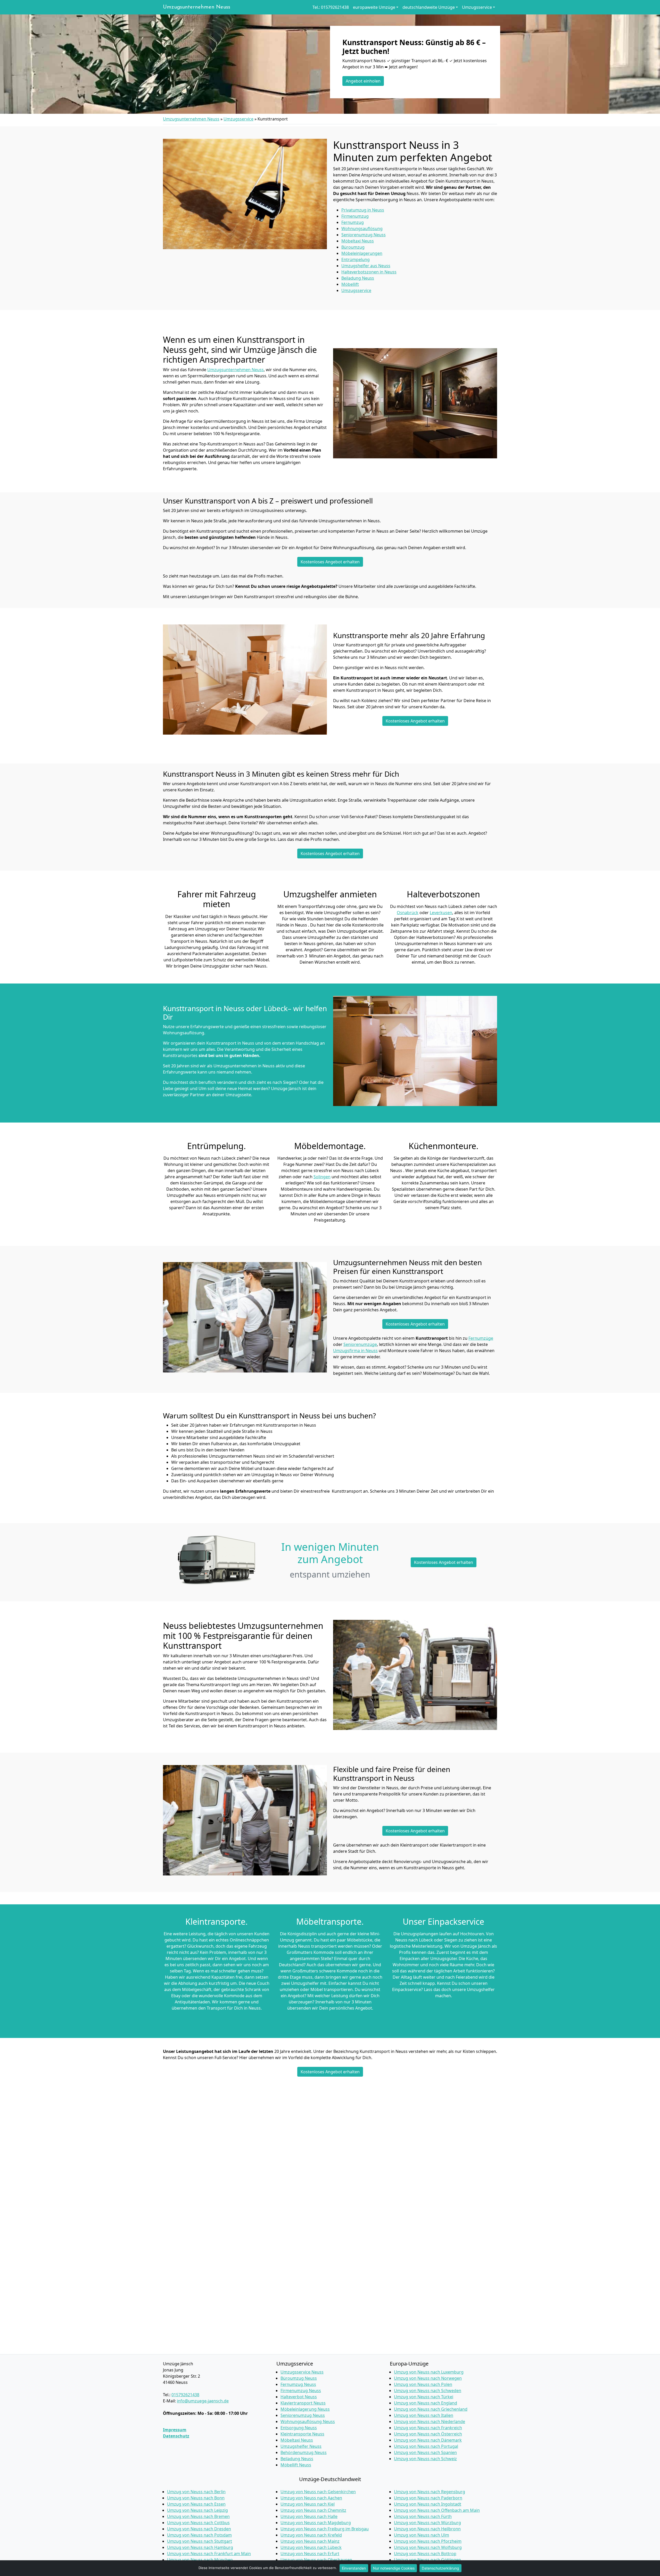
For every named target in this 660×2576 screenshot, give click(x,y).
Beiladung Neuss (297, 2459)
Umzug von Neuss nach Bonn (196, 2498)
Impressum (175, 2430)
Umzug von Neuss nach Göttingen (427, 2560)
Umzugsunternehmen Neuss (197, 7)
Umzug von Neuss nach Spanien (425, 2452)
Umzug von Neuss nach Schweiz (425, 2459)
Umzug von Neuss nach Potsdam (199, 2535)
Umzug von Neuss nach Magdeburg (316, 2523)
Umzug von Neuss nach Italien (424, 2415)
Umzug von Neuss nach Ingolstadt (428, 2504)
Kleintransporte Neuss (302, 2434)
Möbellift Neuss (296, 2465)
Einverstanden (354, 2568)
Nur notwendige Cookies (394, 2568)
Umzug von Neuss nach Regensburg (430, 2492)
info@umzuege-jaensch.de (203, 2401)
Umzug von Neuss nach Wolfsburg (428, 2547)
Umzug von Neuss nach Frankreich (428, 2428)
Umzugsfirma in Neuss (355, 1351)
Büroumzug (353, 247)
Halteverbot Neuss (299, 2397)
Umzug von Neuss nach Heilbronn (427, 2529)
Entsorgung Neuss (299, 2428)
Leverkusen (441, 913)
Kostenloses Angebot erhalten (330, 562)
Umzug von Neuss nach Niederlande (430, 2421)
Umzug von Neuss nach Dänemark (428, 2440)
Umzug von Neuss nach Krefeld (311, 2535)
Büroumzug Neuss (299, 2378)
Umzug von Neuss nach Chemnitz (313, 2510)
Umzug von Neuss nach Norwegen (428, 2378)
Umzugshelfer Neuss (301, 2446)
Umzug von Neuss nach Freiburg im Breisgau (325, 2529)
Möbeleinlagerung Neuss (305, 2409)
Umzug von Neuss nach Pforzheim (428, 2541)
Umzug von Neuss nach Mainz (310, 2541)
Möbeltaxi (358, 241)
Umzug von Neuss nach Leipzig (197, 2510)
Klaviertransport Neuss (303, 2403)
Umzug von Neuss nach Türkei (424, 2397)
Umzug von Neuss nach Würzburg (427, 2523)
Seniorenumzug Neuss (303, 2415)
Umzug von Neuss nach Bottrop (425, 2554)
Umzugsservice (238, 119)
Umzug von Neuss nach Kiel (308, 2504)
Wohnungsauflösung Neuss (308, 2421)
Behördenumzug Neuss (304, 2452)
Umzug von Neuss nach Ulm (422, 2535)
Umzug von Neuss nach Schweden (428, 2391)
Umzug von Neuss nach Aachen (311, 2498)
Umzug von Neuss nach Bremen (198, 2516)
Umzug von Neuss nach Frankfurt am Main (209, 2554)
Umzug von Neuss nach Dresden (199, 2529)
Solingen (322, 1177)
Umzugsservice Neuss (302, 2372)
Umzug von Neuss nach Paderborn (428, 2498)
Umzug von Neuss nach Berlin (196, 2492)
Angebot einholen (363, 81)
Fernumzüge (481, 1338)
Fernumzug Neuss (298, 2384)
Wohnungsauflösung (362, 229)
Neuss (358, 278)
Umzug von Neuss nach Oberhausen (316, 2560)
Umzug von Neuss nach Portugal (426, 2446)
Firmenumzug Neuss (301, 2391)
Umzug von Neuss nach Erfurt (310, 2554)
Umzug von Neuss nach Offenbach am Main (437, 2510)
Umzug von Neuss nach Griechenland (431, 2409)
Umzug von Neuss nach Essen (196, 2504)
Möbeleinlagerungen (362, 253)
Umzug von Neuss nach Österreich (428, 2434)
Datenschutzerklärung (440, 2568)
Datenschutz (176, 2436)
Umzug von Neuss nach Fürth (423, 2516)
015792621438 (185, 2395)
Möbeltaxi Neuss (297, 2440)
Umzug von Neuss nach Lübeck (311, 2547)
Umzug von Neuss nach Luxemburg (429, 2372)
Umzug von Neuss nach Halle (309, 2516)
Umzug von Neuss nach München (200, 2560)
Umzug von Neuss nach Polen (423, 2384)
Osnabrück (408, 913)
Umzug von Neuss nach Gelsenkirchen (318, 2492)
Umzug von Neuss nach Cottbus (198, 2523)
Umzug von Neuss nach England (426, 2403)
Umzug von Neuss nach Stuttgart (200, 2541)
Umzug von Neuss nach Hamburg (200, 2547)
